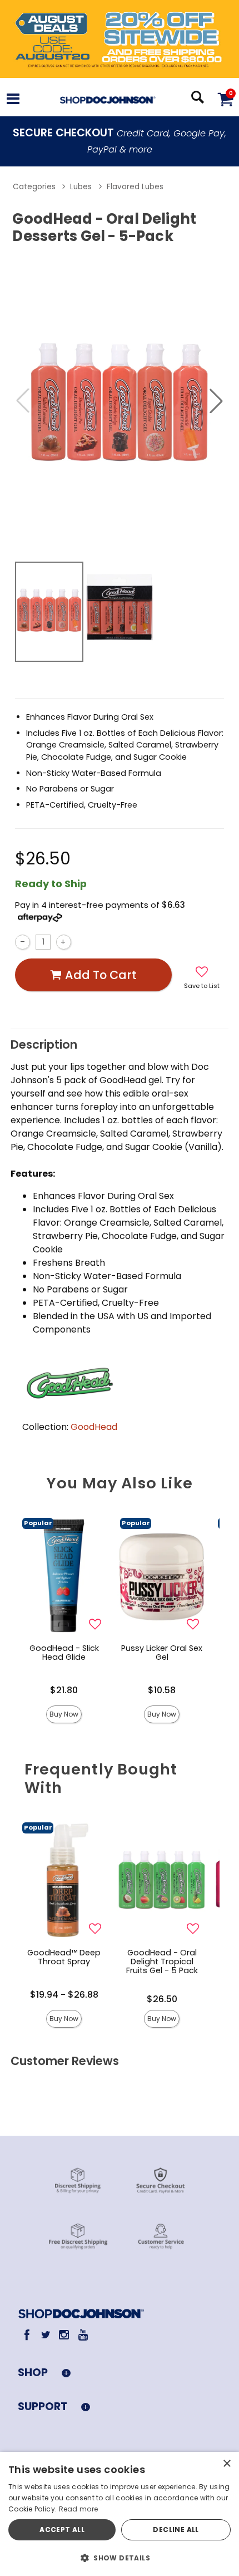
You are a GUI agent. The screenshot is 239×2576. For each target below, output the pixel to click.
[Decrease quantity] (23, 942)
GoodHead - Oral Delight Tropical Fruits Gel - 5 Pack (162, 1962)
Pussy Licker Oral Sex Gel (162, 1653)
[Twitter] (45, 2335)
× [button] (226, 2464)
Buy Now (64, 1714)
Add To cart (101, 975)
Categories (34, 187)
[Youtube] (83, 2335)
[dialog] (120, 2514)
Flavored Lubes (135, 187)
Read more (79, 2509)
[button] (13, 100)
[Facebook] (27, 2335)
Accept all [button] (62, 2530)
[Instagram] (64, 2335)
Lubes (81, 187)
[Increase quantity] (64, 942)
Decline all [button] (176, 2530)
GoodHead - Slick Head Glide (64, 1653)
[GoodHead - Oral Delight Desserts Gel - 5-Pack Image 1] (120, 401)
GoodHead (94, 1427)
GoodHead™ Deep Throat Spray (64, 1957)
